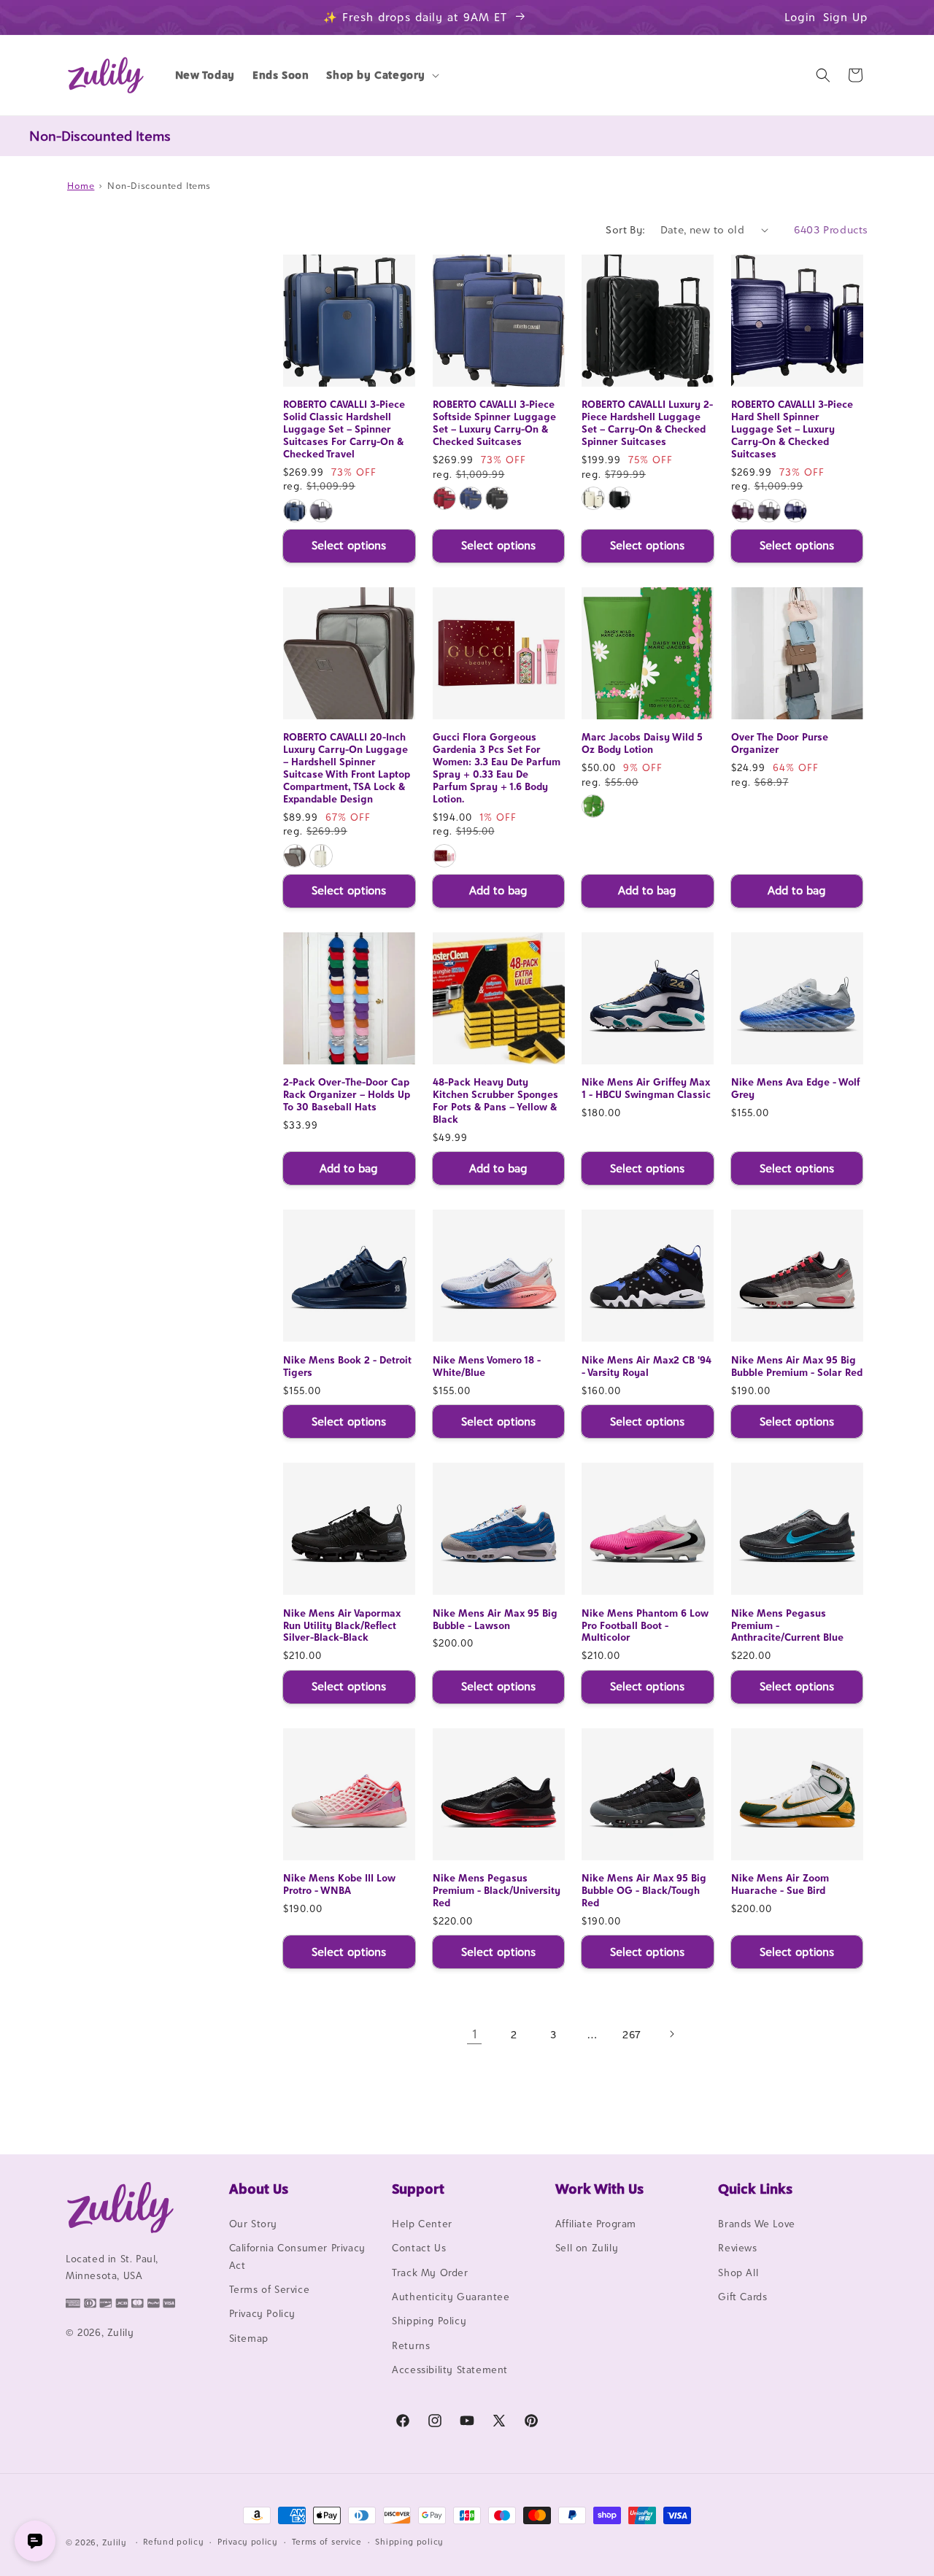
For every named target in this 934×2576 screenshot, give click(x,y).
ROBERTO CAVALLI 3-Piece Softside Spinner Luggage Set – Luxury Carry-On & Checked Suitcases (494, 423)
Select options (349, 545)
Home (81, 186)
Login (800, 17)
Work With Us (599, 2189)
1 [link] (475, 2034)
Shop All (738, 2273)
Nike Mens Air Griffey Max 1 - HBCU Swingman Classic (646, 1088)
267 (632, 2034)
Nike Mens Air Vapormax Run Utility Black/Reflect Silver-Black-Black (342, 1625)
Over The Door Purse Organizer (780, 743)
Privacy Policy (262, 2313)
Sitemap (249, 2338)
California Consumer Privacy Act (297, 2256)
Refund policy (173, 2542)
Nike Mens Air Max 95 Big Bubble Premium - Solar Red (797, 1366)
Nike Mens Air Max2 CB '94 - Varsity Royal (647, 1366)
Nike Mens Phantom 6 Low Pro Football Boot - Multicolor (645, 1625)
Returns (411, 2345)
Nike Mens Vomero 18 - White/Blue (487, 1366)
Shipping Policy (429, 2321)
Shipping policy (409, 2542)
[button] (381, 75)
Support (418, 2189)
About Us (259, 2189)
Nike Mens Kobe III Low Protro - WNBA (339, 1884)
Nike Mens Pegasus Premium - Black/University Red (497, 1890)
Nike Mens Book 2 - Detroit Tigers (347, 1366)
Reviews (737, 2248)
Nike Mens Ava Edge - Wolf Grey (796, 1088)
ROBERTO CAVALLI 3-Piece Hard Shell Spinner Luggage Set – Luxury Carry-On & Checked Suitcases (792, 430)
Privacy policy (248, 2542)
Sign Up (846, 17)
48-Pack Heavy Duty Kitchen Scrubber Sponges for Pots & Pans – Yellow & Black (495, 1101)
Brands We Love (756, 2224)
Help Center (422, 2224)
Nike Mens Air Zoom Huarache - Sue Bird (780, 1884)
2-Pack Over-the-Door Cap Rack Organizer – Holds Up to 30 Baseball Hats (347, 1094)
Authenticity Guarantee (451, 2297)
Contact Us (419, 2248)
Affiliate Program (596, 2224)
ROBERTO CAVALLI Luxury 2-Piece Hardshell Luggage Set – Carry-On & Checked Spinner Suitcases (647, 423)
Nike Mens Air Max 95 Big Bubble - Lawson (495, 1619)
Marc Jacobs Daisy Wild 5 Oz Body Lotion (642, 743)
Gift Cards (742, 2297)
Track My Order (430, 2273)
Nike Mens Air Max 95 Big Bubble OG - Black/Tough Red (644, 1890)
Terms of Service (270, 2289)
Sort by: (625, 229)
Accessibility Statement (450, 2370)
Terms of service (327, 2542)
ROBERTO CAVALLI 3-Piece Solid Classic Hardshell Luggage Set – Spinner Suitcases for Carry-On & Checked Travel (344, 430)
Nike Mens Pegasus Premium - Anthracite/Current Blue (787, 1625)
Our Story (253, 2224)
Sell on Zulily (587, 2248)
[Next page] (671, 2034)
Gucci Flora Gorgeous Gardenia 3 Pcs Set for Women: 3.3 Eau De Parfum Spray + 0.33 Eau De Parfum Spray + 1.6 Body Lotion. (497, 767)
